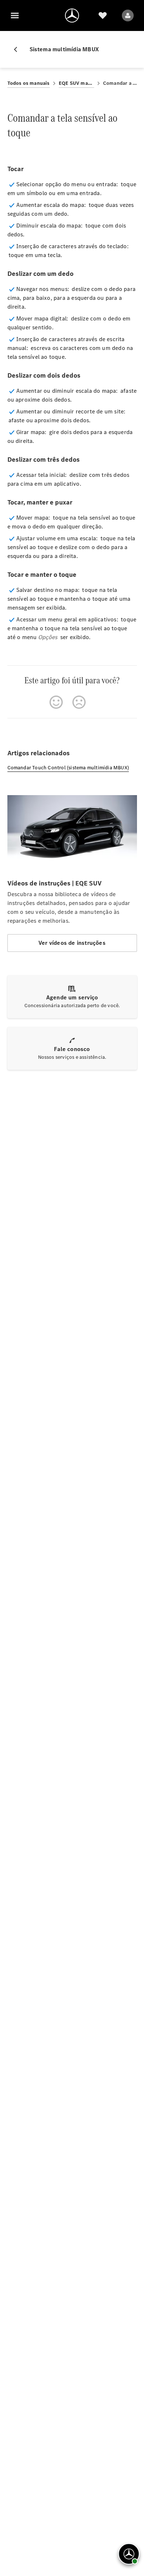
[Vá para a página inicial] (72, 15)
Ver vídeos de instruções (72, 943)
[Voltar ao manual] (18, 49)
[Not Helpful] (79, 702)
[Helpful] (56, 702)
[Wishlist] (103, 15)
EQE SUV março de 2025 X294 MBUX (76, 83)
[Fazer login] (128, 15)
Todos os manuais (29, 83)
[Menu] (15, 15)
